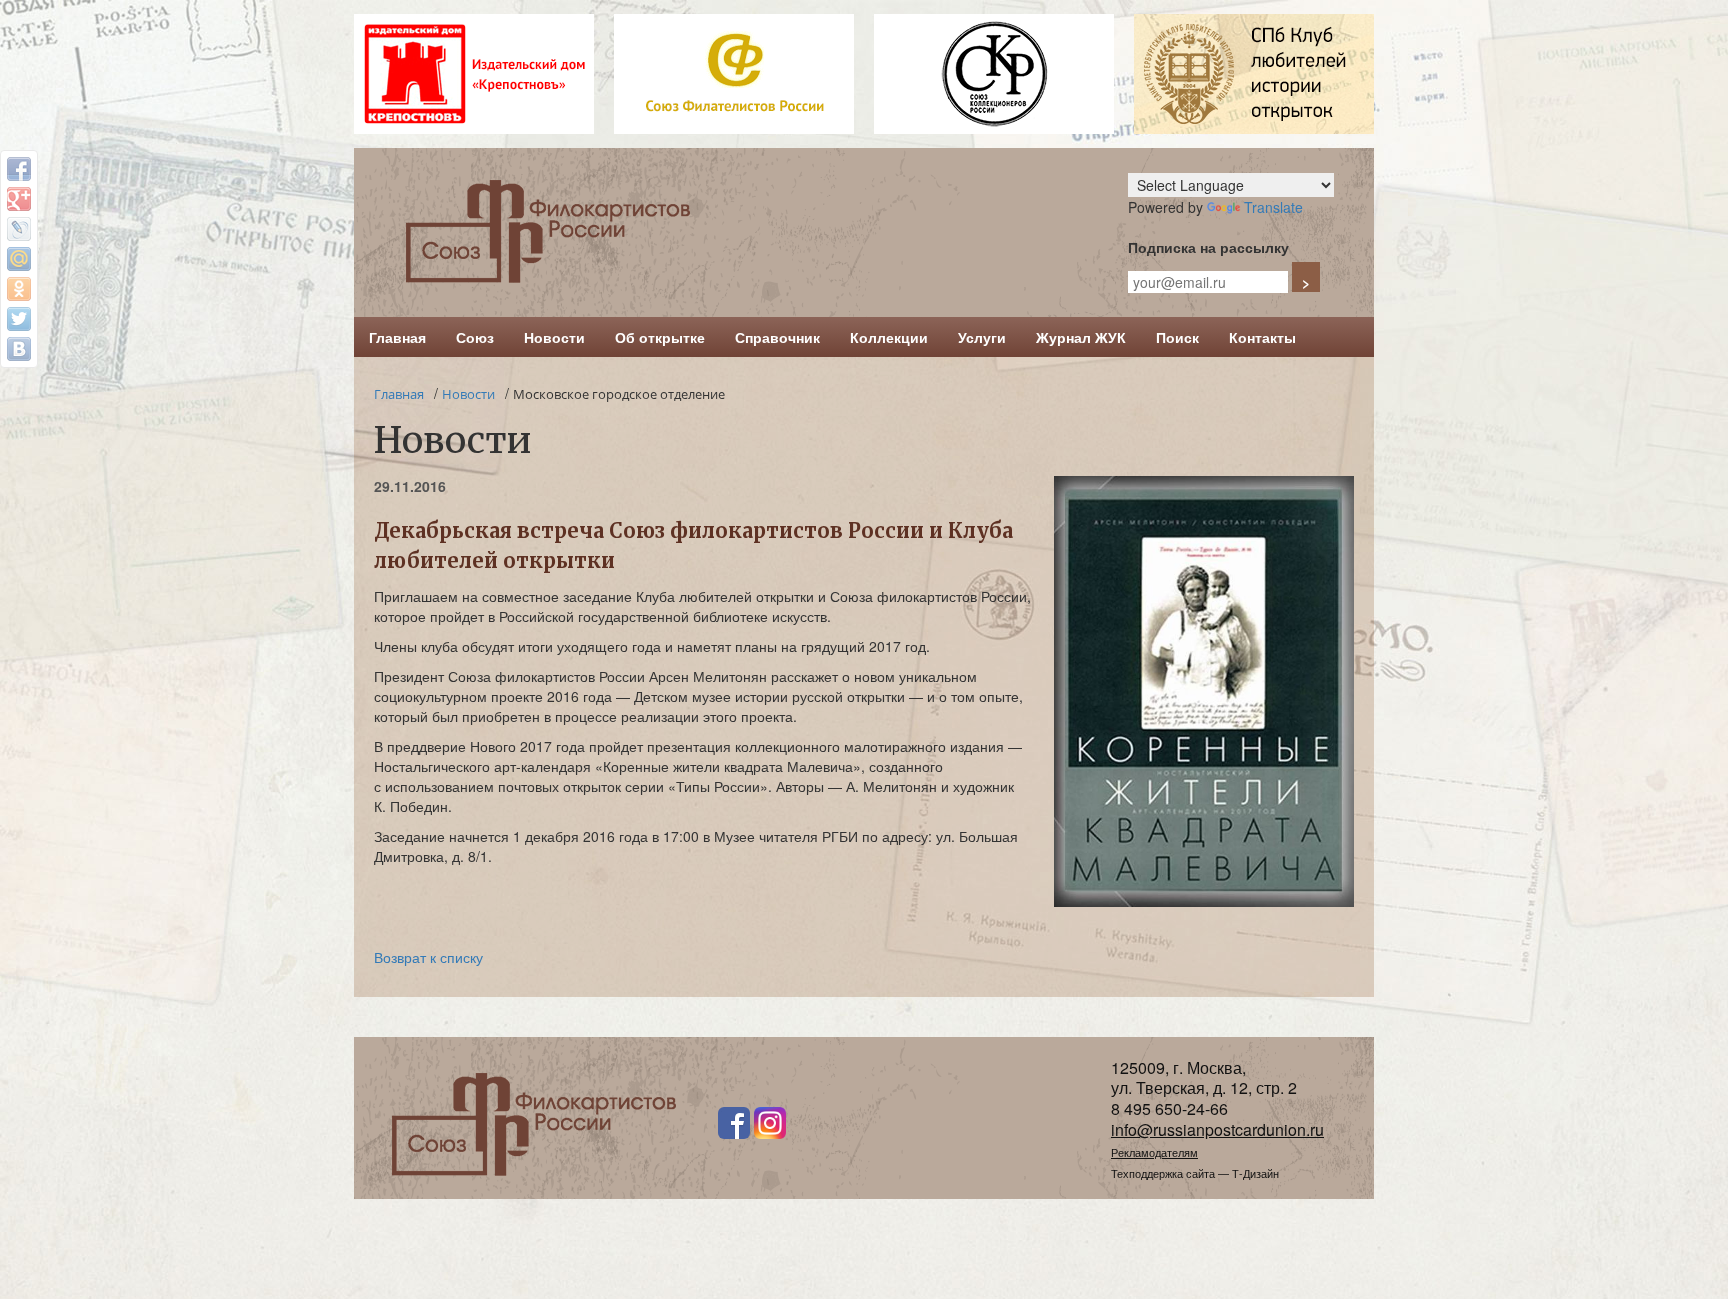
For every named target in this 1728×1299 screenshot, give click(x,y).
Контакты (1262, 337)
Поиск (1177, 337)
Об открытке (660, 337)
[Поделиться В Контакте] (19, 349)
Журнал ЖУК (1081, 337)
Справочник (777, 337)
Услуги (982, 337)
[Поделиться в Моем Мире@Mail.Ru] (19, 259)
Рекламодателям (1154, 1152)
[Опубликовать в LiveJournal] (19, 229)
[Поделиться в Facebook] (19, 169)
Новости (554, 337)
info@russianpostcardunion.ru (1217, 1129)
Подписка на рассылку (1208, 247)
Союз (475, 337)
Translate (1273, 207)
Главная (397, 337)
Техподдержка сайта (1163, 1173)
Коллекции (889, 337)
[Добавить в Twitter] (19, 319)
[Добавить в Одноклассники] (19, 289)
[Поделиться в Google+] (19, 199)
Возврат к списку (428, 957)
